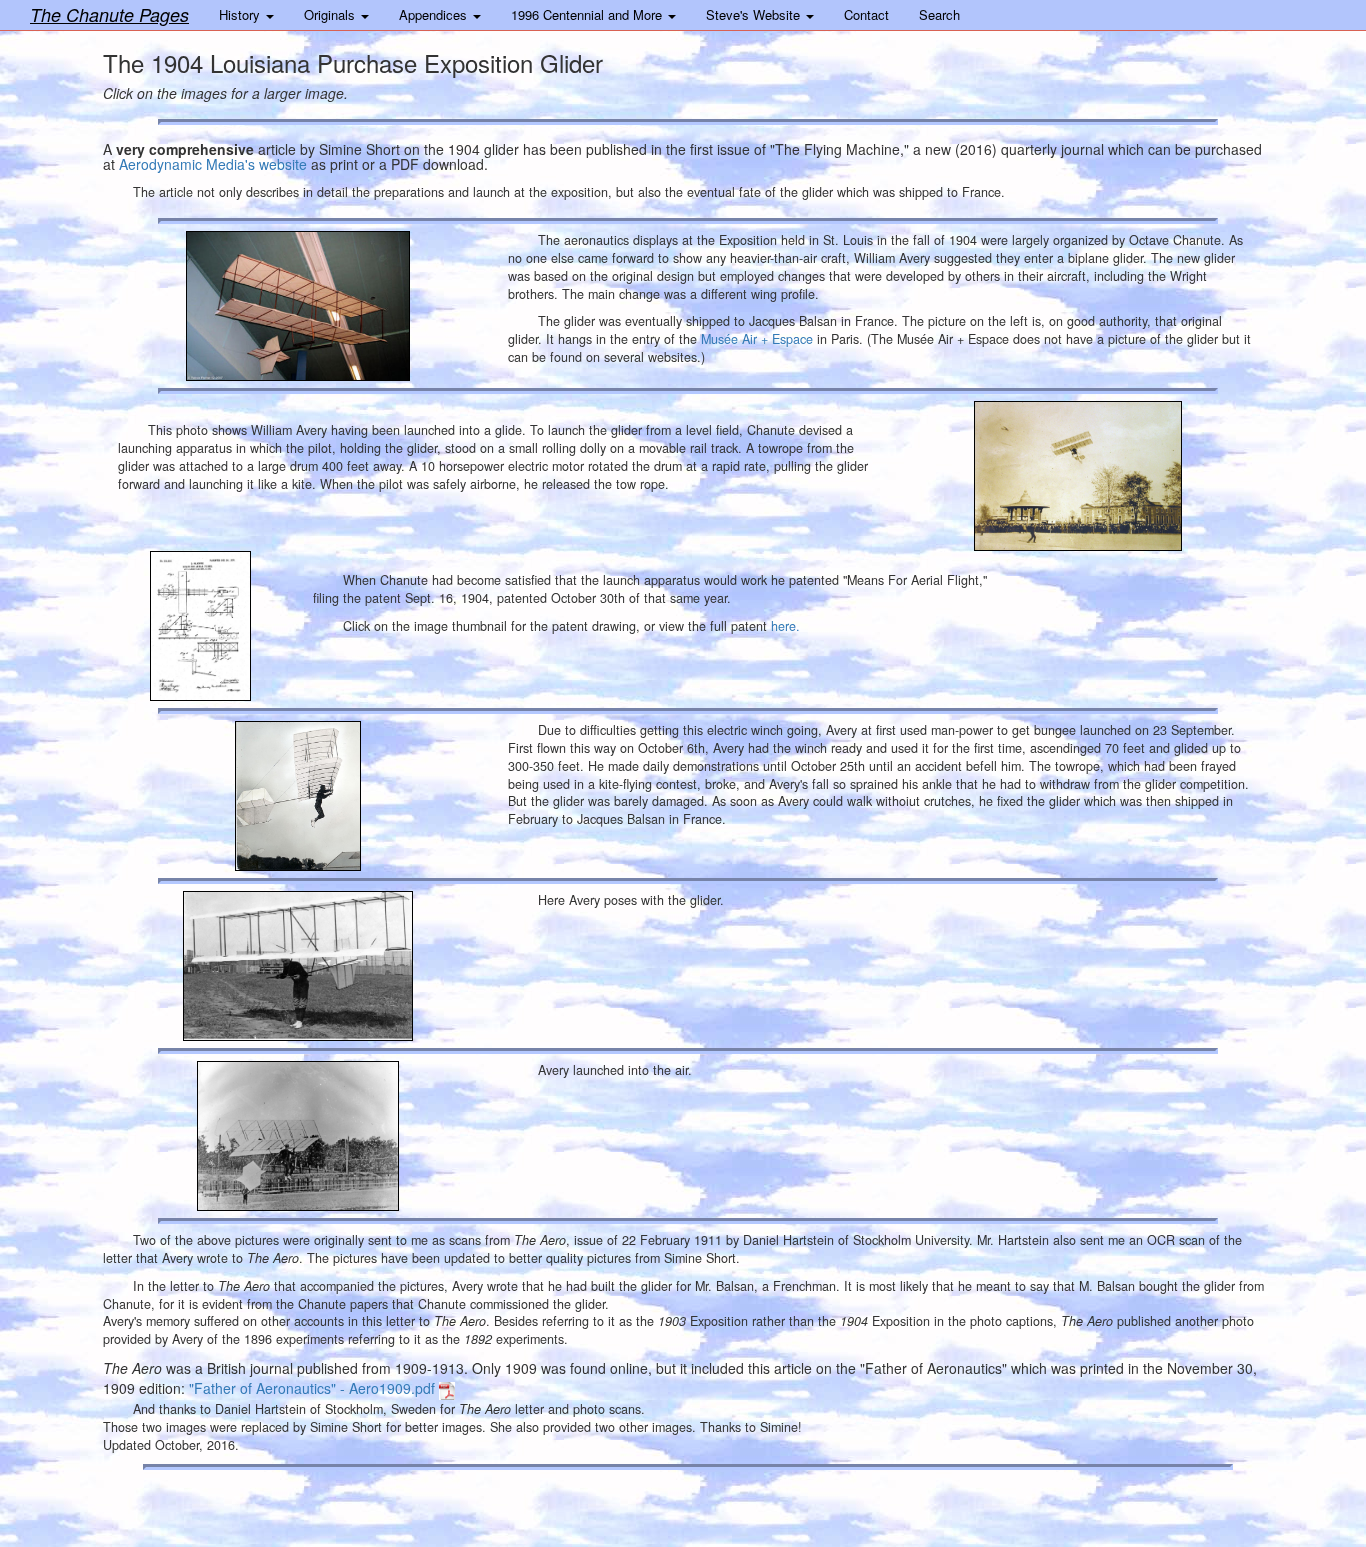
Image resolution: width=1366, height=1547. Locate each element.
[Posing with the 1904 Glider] (298, 966)
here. (785, 626)
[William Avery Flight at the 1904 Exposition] (298, 796)
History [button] (241, 14)
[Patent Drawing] (200, 626)
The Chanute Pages (109, 14)
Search (939, 14)
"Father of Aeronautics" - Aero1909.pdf (314, 1388)
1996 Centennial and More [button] (588, 14)
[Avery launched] (1078, 476)
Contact (866, 14)
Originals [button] (331, 14)
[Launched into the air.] (298, 1136)
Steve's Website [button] (755, 14)
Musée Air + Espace (757, 339)
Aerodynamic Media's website (213, 164)
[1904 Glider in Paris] (298, 306)
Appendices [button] (435, 14)
